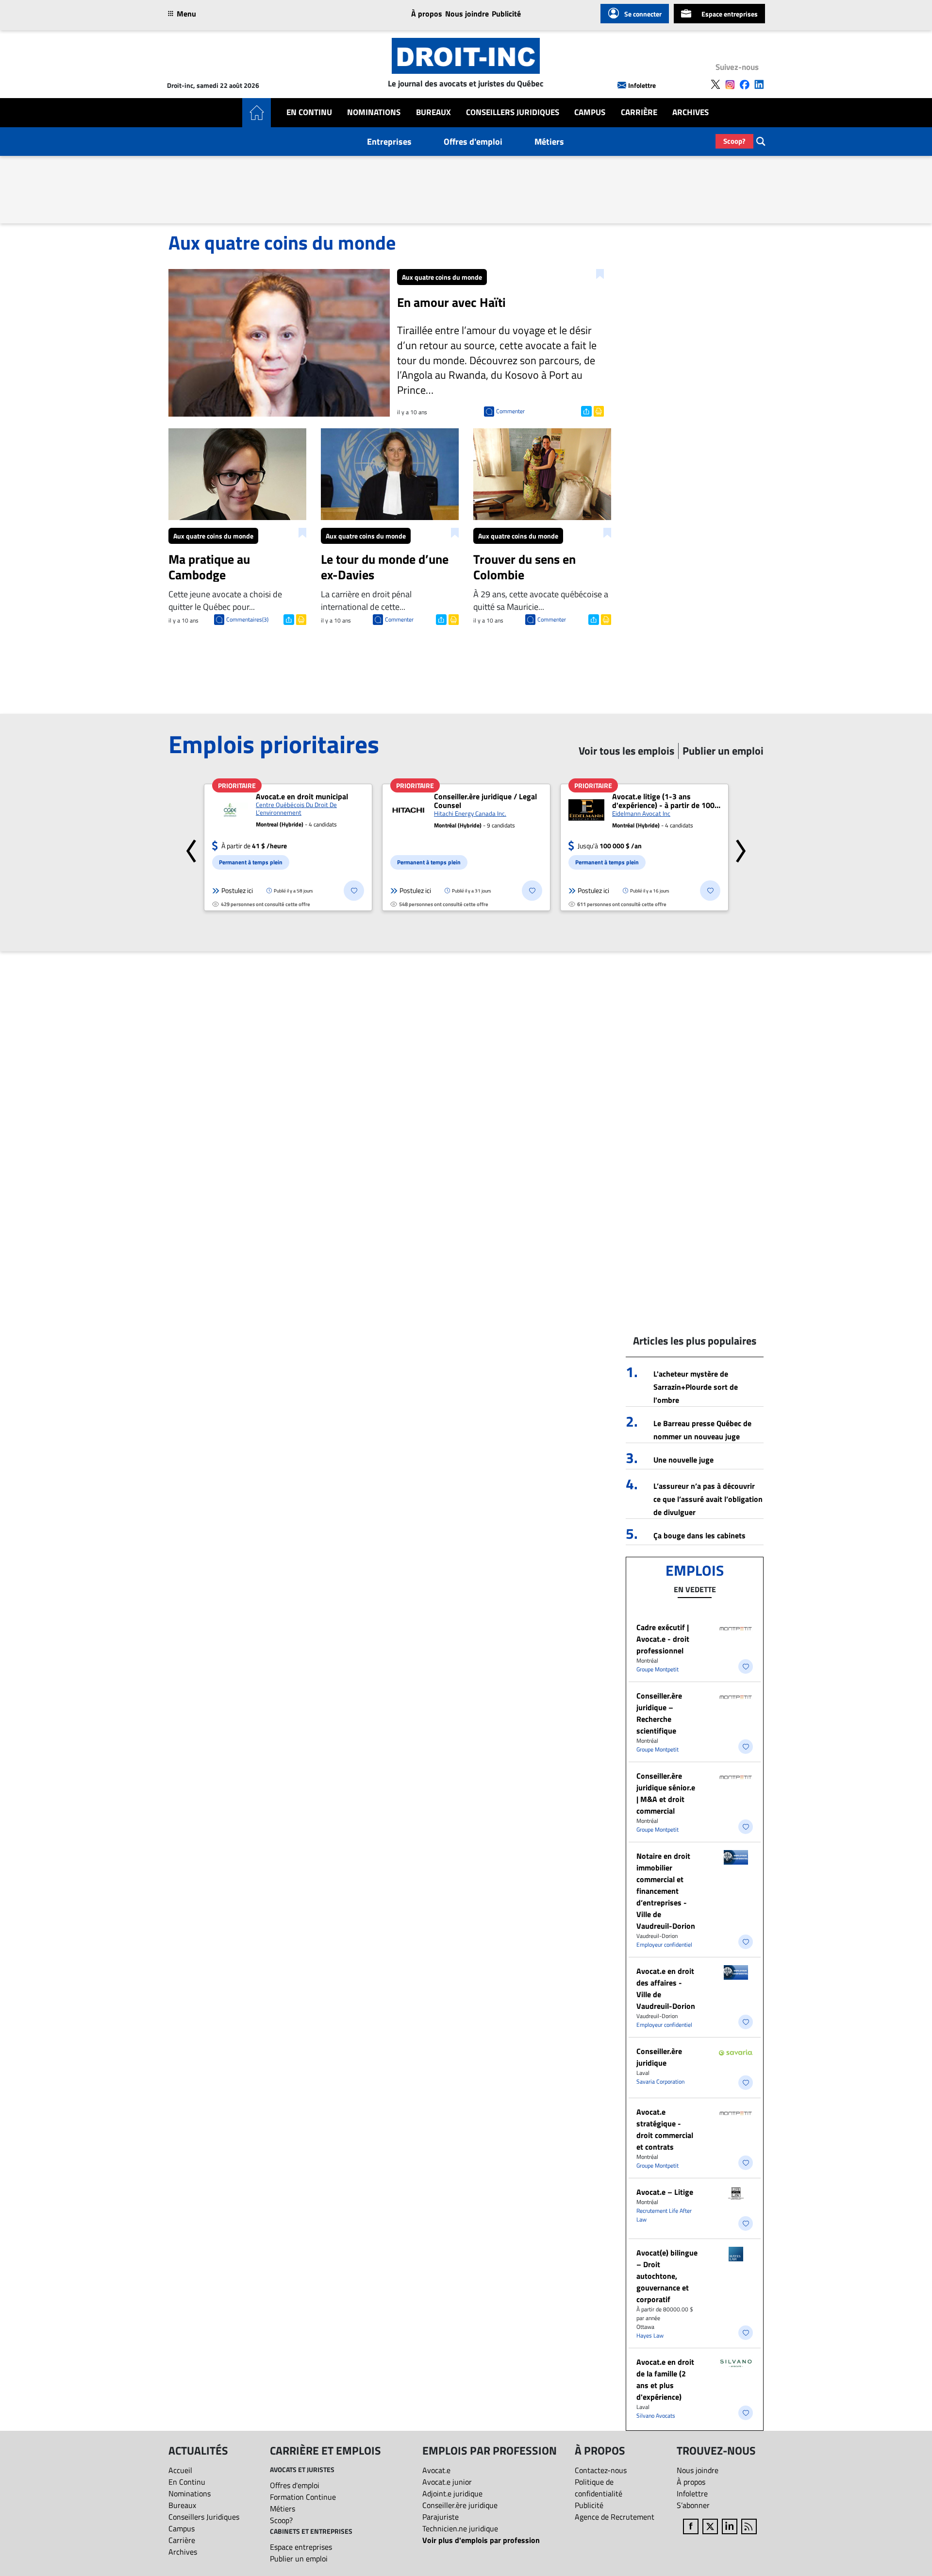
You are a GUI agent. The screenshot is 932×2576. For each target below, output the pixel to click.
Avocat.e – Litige (665, 2192)
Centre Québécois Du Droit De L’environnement (296, 808)
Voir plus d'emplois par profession (481, 2540)
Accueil (180, 2470)
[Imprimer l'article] (598, 410)
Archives (691, 112)
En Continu (309, 112)
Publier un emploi (299, 2559)
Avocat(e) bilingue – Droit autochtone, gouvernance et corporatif (667, 2276)
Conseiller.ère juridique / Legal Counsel (485, 801)
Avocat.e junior (447, 2482)
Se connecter (643, 14)
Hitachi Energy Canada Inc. (470, 813)
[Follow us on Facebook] (745, 84)
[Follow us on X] (716, 84)
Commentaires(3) (247, 619)
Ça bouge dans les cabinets (699, 1535)
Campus (590, 112)
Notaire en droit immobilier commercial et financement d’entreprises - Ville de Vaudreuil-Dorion (666, 1891)
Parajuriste (441, 2517)
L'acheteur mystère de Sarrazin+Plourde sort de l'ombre (696, 1387)
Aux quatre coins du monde (442, 277)
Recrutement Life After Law (664, 2215)
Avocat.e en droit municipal (302, 796)
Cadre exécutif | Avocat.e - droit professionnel (663, 1639)
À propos (427, 14)
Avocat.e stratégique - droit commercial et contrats (665, 2129)
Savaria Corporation (660, 2081)
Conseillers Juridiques (513, 112)
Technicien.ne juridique (460, 2528)
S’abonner (693, 2505)
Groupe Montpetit (657, 1669)
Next (741, 847)
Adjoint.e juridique (452, 2493)
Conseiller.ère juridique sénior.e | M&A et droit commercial (666, 1793)
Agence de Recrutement (615, 2517)
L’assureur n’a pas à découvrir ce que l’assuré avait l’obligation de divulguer (708, 1499)
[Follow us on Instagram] (730, 84)
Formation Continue (303, 2497)
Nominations (374, 112)
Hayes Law (650, 2335)
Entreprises (389, 142)
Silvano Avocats (656, 2416)
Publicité (506, 14)
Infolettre (642, 85)
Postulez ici (237, 890)
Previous (191, 847)
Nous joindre (467, 14)
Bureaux (433, 112)
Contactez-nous (601, 2470)
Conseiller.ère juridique (659, 2057)
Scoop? (734, 141)
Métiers (549, 142)
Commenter (510, 411)
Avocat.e (436, 2470)
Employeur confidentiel (664, 1945)
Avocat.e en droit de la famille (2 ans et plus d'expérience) (665, 2379)
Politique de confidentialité (599, 2488)
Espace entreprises (730, 14)
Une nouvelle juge (683, 1460)
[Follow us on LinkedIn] (759, 84)
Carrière (639, 112)
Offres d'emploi (473, 142)
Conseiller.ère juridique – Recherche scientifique (659, 1713)
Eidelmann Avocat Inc (641, 813)
